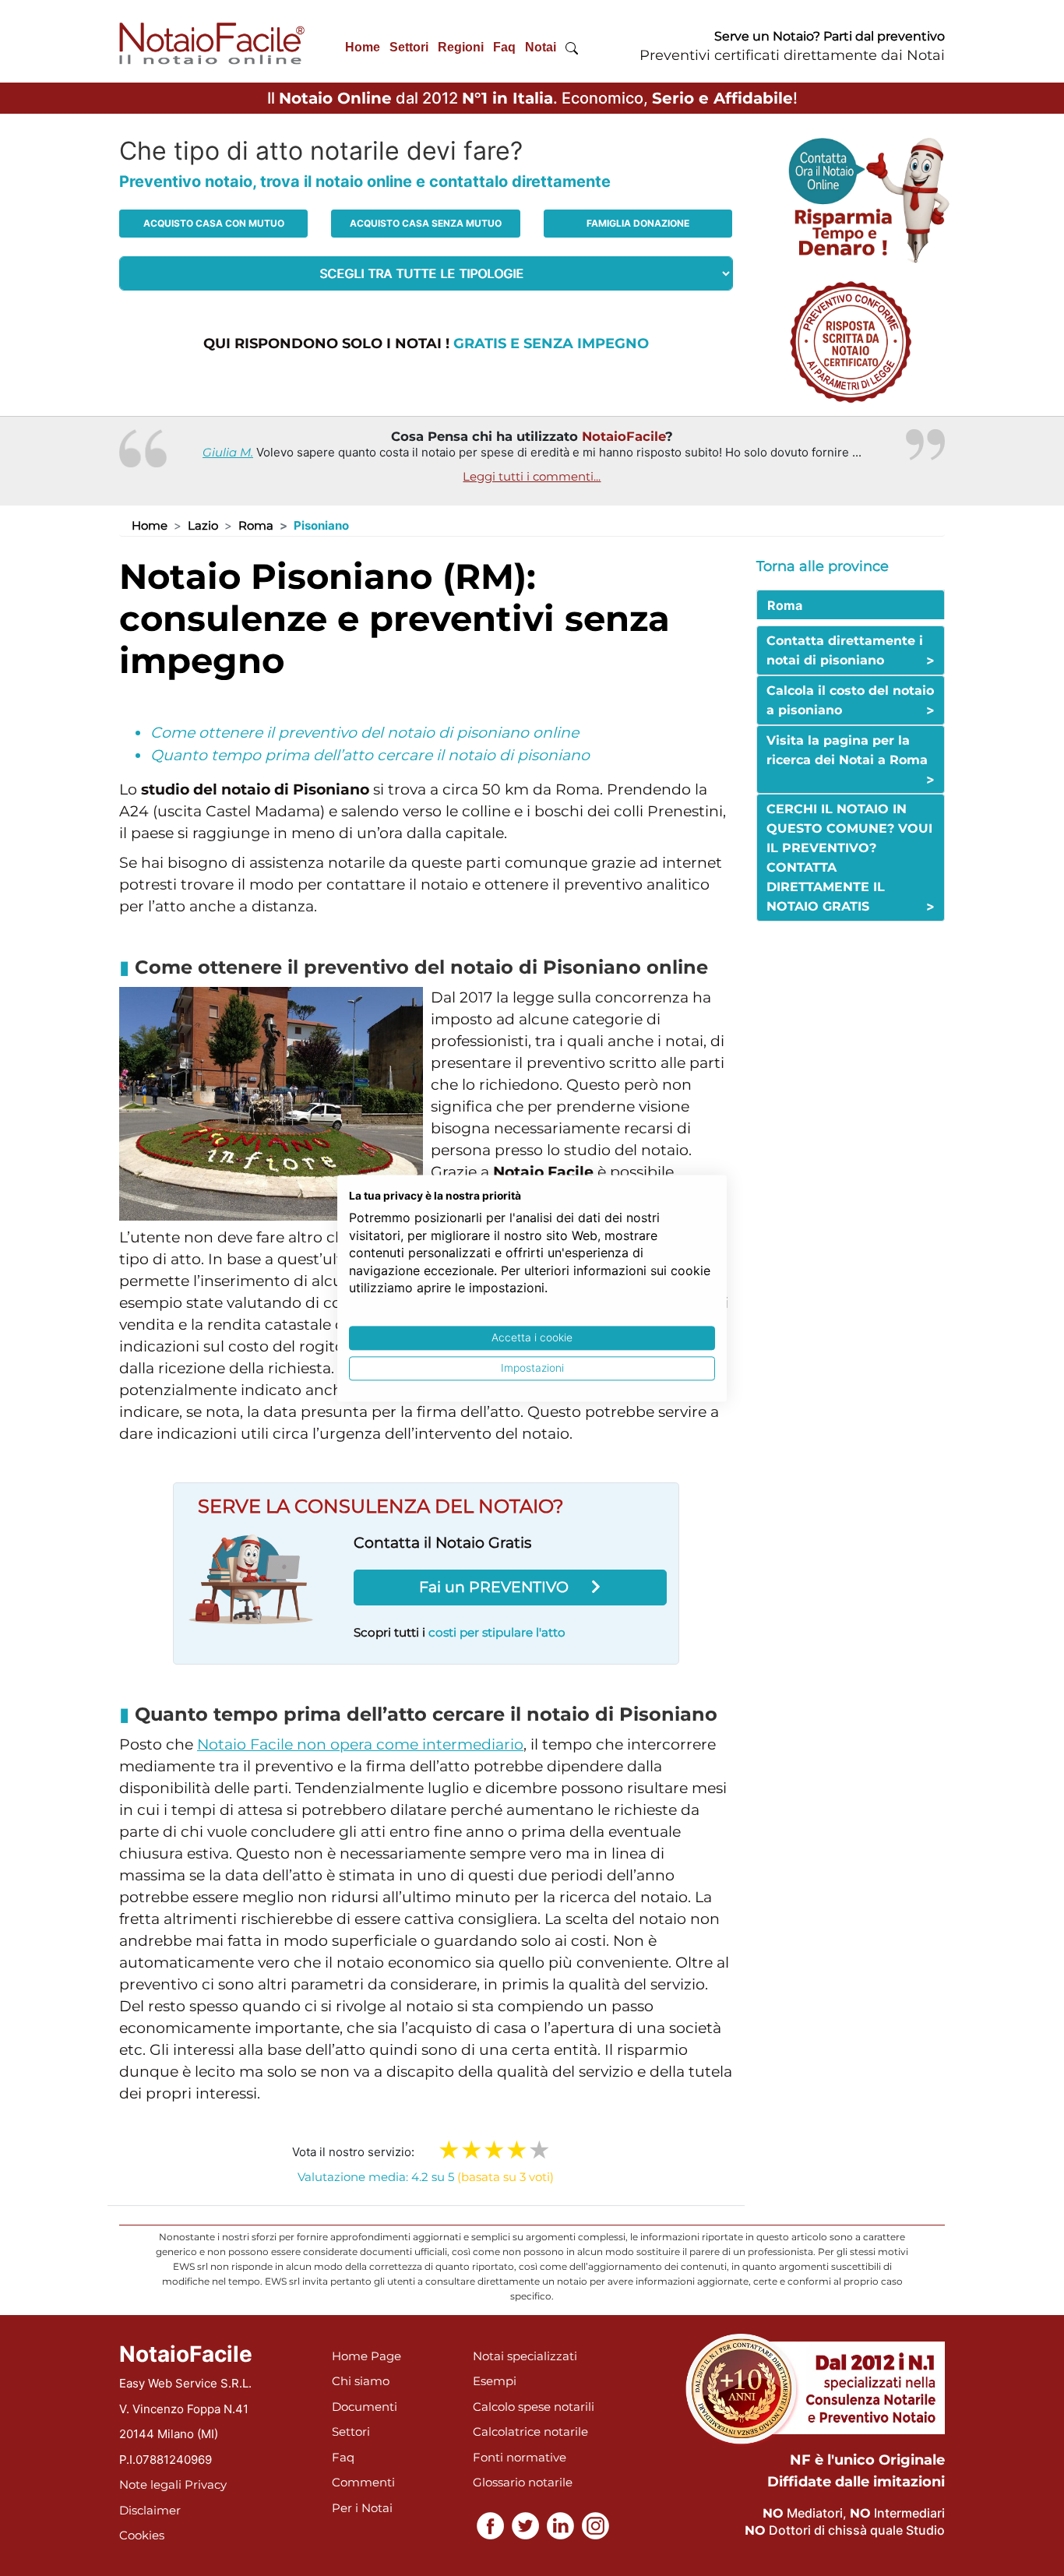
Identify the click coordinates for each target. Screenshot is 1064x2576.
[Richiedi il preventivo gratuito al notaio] (851, 341)
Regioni (461, 47)
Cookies (142, 2535)
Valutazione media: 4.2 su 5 (426, 2177)
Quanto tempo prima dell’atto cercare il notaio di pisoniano (370, 755)
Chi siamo (361, 2381)
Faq (504, 47)
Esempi (495, 2381)
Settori (409, 47)
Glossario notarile (523, 2482)
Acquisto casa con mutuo (214, 223)
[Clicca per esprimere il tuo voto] (539, 2150)
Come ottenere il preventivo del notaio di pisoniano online (365, 733)
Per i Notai (362, 2508)
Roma (256, 525)
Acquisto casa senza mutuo (426, 223)
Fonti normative (520, 2457)
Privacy (206, 2484)
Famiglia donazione (638, 223)
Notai (541, 47)
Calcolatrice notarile (530, 2432)
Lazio (203, 525)
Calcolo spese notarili (534, 2407)
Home (363, 47)
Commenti (363, 2482)
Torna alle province (823, 566)
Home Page (366, 2356)
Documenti (365, 2407)
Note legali (150, 2484)
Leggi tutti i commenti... (532, 476)
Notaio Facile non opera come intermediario (360, 1744)
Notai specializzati (525, 2356)
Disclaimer (150, 2510)
